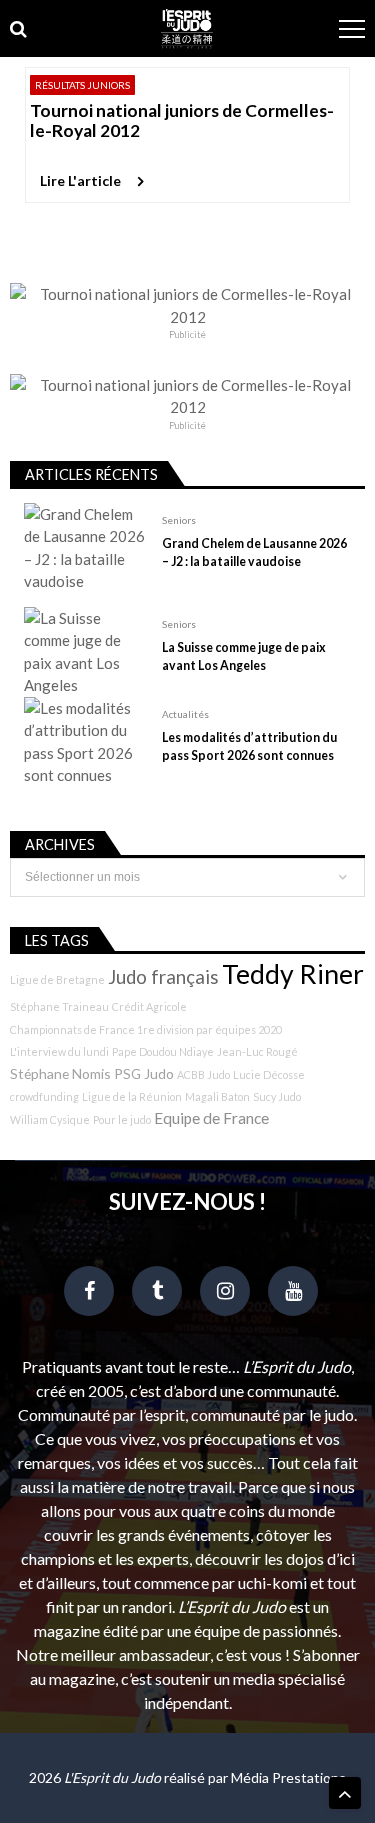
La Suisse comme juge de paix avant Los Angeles (244, 656)
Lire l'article (80, 180)
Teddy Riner (293, 974)
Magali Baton (217, 1096)
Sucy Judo (277, 1096)
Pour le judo (122, 1119)
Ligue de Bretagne (57, 979)
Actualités (185, 714)
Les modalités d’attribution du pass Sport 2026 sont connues (249, 746)
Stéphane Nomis (60, 1073)
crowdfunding (44, 1096)
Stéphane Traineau (59, 1006)
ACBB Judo (203, 1074)
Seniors (179, 520)
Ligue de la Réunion (132, 1096)
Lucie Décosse (269, 1074)
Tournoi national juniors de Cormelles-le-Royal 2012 (182, 120)
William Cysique (50, 1119)
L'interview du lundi (59, 1051)
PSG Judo (144, 1073)
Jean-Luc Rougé (257, 1051)
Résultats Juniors (82, 85)
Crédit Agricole (149, 1006)
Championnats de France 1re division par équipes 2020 (146, 1029)
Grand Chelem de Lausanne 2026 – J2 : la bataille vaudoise (254, 552)
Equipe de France (211, 1118)
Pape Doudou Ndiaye (163, 1051)
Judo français (163, 977)
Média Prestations (288, 1777)
